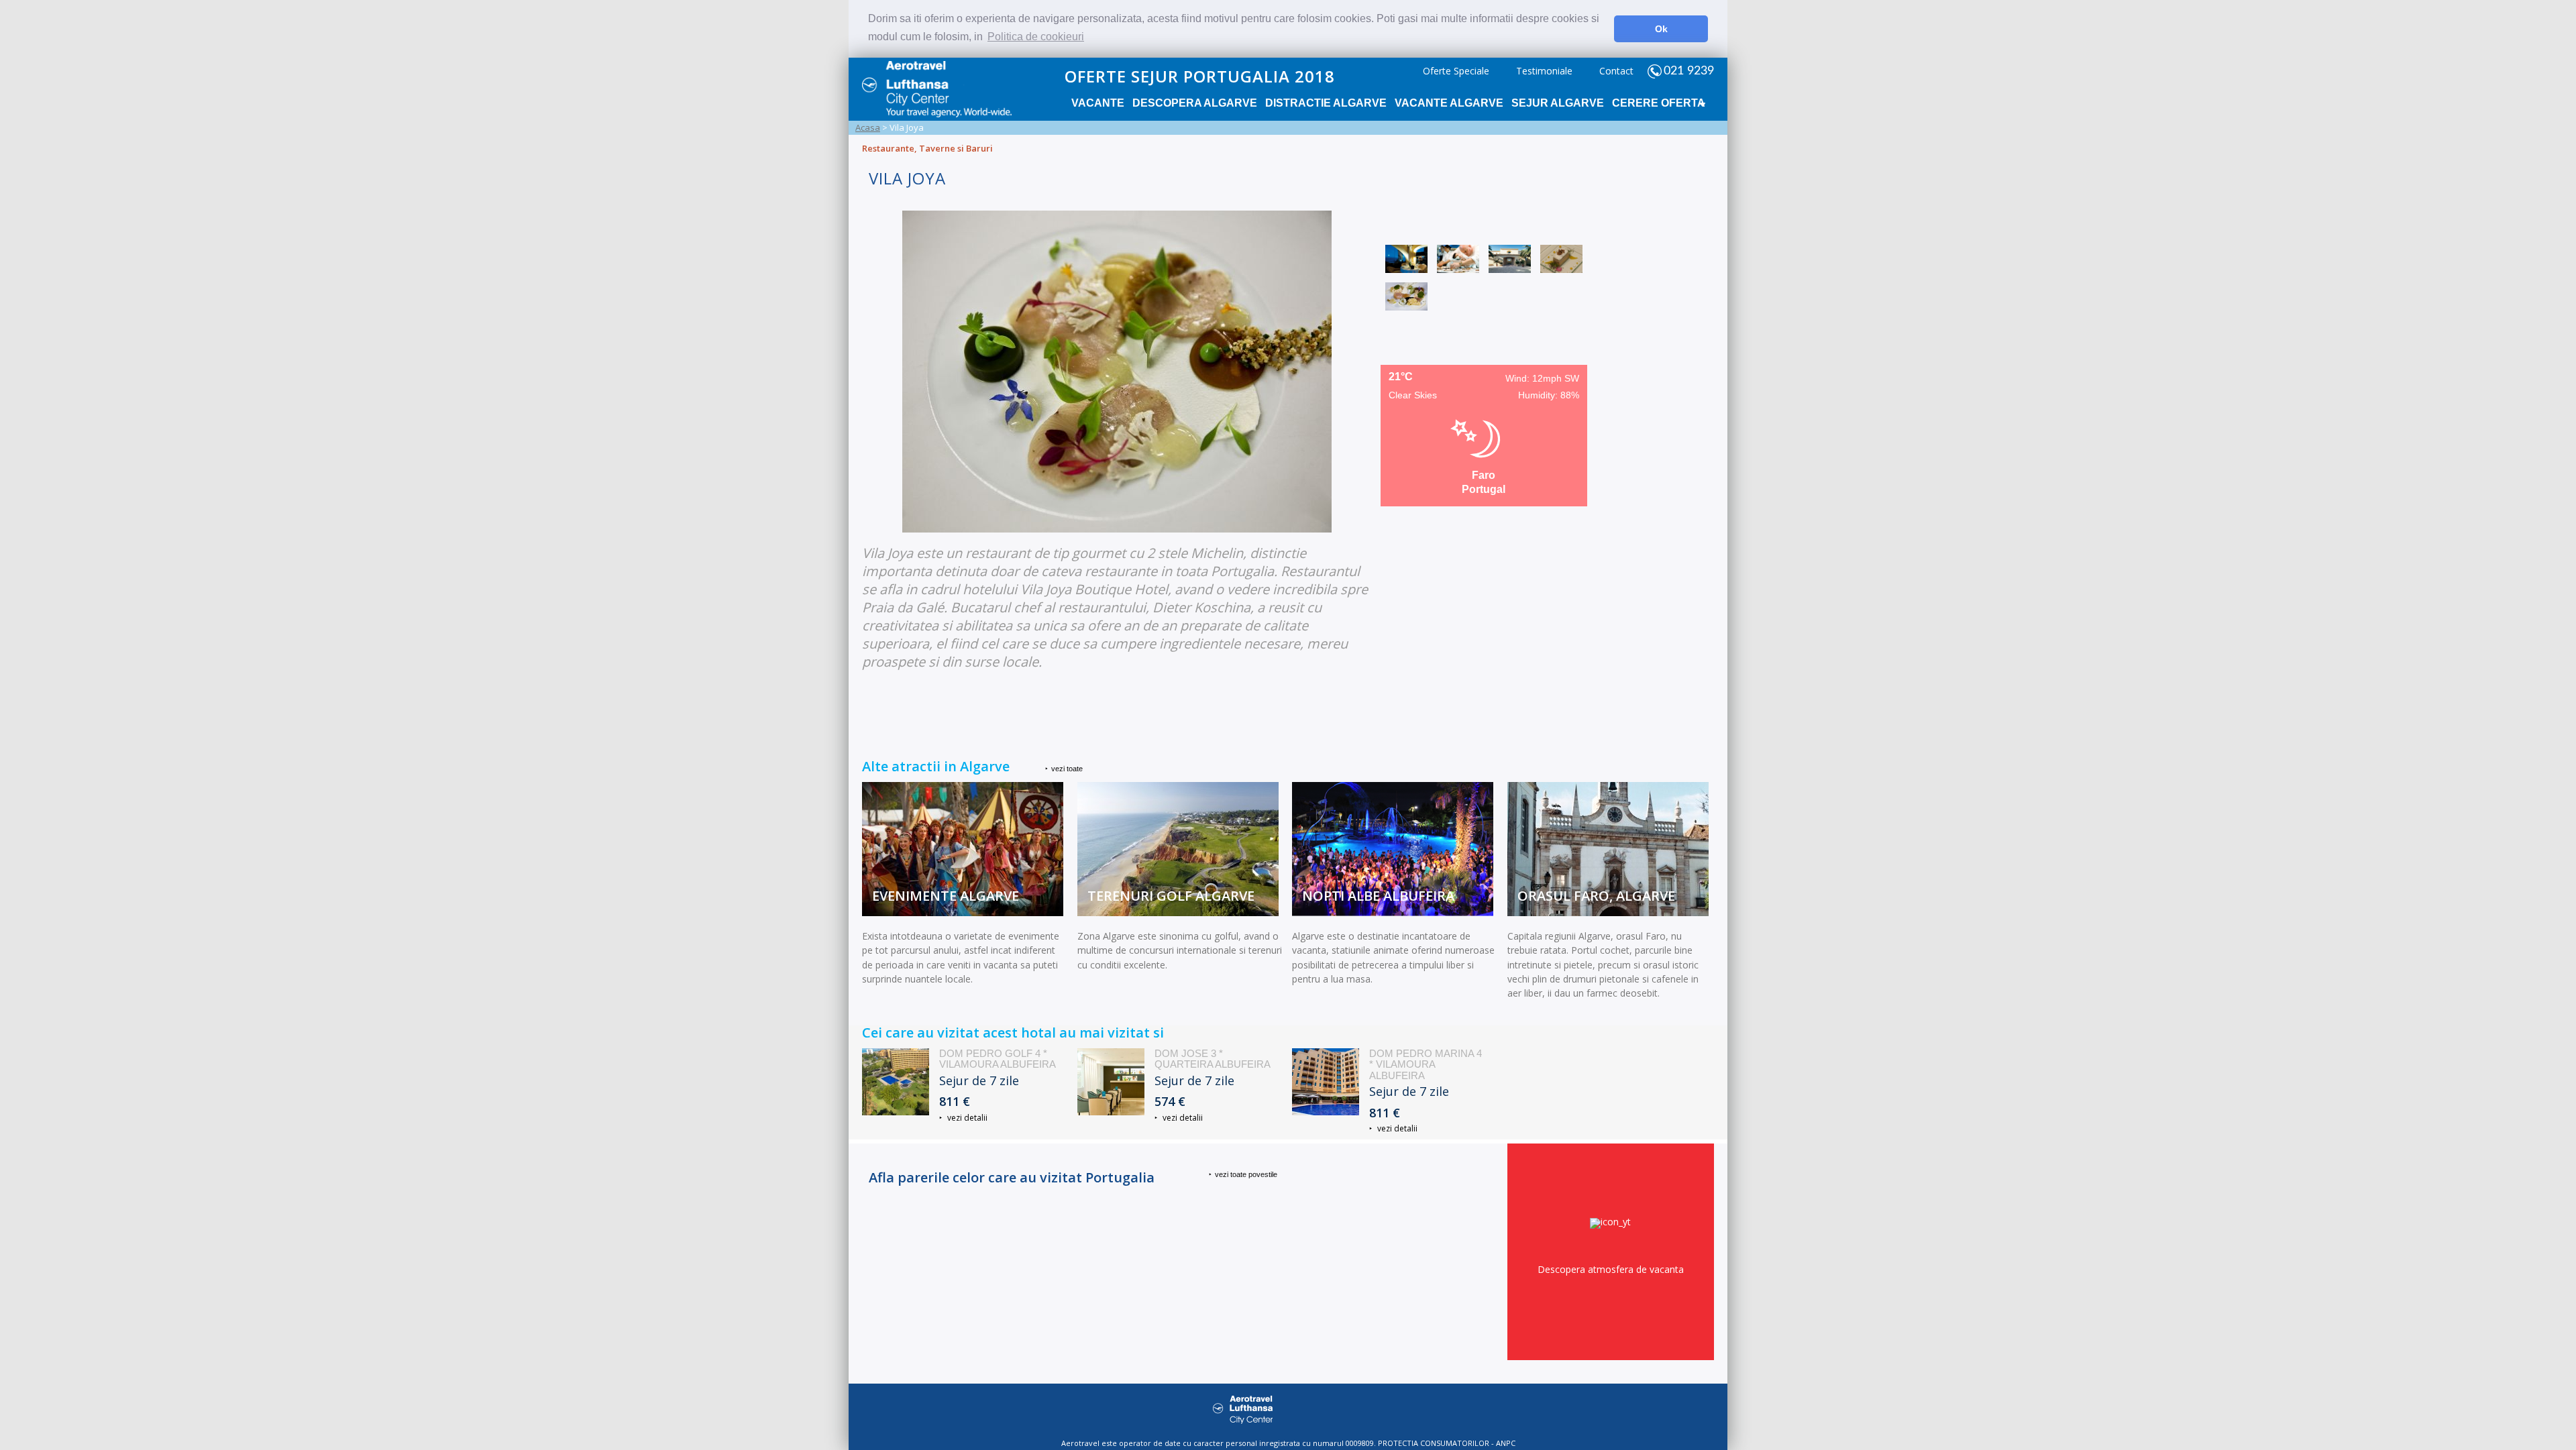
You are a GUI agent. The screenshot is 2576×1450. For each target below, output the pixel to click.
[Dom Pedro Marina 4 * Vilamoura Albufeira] (1326, 1082)
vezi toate (1067, 769)
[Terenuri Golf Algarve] (1178, 913)
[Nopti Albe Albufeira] (1393, 913)
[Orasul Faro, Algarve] (1608, 913)
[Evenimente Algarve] (963, 913)
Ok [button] (1661, 29)
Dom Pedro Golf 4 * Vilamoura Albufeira (998, 1059)
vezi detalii (966, 1118)
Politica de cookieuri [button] (1036, 37)
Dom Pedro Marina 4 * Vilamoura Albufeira (1426, 1064)
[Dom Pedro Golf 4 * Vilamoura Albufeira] (896, 1082)
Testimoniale (1544, 71)
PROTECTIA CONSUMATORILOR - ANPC (1447, 1443)
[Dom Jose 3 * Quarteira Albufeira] (1111, 1082)
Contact (1616, 71)
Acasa (868, 127)
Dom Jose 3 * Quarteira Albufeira (1213, 1059)
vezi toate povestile (1246, 1174)
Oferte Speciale (1456, 71)
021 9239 (1689, 71)
